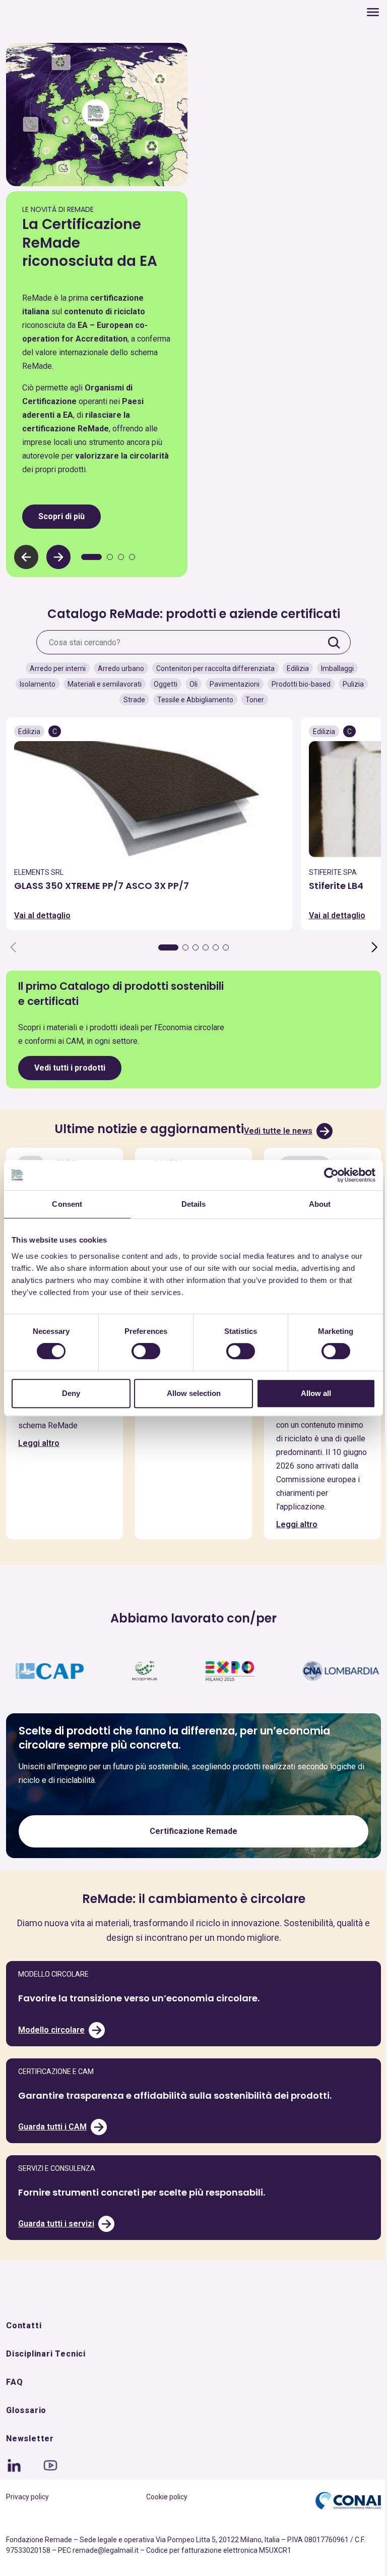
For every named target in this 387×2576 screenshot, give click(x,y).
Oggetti (162, 682)
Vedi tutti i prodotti (70, 1065)
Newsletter (30, 2463)
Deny (70, 1393)
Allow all (310, 1393)
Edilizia (294, 666)
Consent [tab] (66, 1204)
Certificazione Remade (190, 1856)
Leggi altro (39, 1453)
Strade (130, 697)
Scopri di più (61, 513)
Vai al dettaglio (42, 913)
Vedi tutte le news (275, 1128)
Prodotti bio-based (297, 682)
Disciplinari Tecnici (46, 2378)
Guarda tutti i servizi (56, 2248)
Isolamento (34, 682)
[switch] (143, 1351)
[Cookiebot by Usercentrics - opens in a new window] (324, 1175)
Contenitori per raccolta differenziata (211, 666)
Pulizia (349, 682)
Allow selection (190, 1393)
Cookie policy (163, 2522)
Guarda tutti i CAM (52, 2151)
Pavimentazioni (231, 682)
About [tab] (313, 1204)
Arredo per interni (54, 666)
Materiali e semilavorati (101, 682)
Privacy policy (27, 2522)
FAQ (14, 2407)
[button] (58, 554)
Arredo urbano (117, 666)
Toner (251, 697)
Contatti (24, 2350)
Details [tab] (190, 1204)
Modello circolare (51, 2054)
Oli (189, 682)
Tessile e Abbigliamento (191, 697)
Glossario (26, 2435)
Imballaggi (333, 666)
